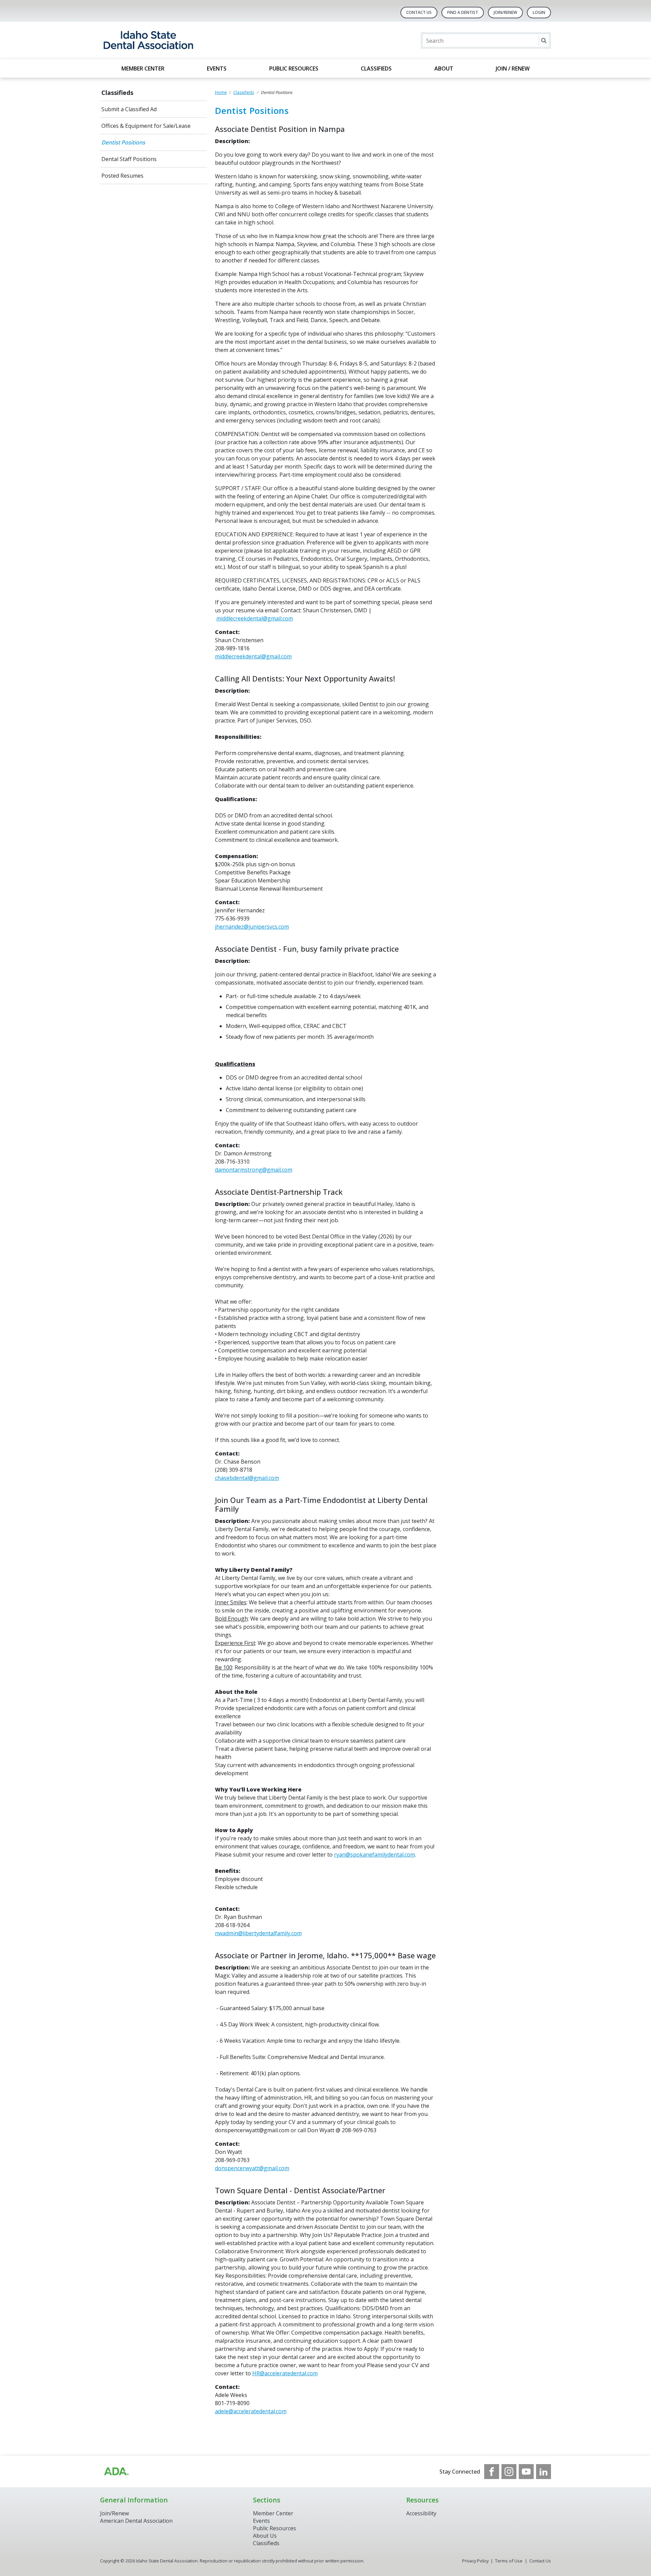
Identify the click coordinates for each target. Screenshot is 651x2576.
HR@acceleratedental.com (285, 2373)
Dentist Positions (123, 142)
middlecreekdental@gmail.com (255, 618)
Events (217, 68)
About (444, 68)
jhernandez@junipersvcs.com (252, 927)
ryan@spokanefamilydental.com (374, 1855)
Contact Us (419, 12)
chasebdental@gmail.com (247, 1478)
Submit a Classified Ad (129, 109)
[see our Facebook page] (492, 2472)
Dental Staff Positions (129, 159)
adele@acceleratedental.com (251, 2411)
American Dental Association (136, 2521)
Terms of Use (509, 2561)
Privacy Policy (475, 2561)
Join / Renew (513, 68)
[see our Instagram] (509, 2472)
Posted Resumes (122, 176)
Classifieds (376, 68)
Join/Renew (505, 12)
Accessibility (421, 2513)
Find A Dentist (463, 12)
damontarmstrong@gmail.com (254, 1170)
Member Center (143, 68)
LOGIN (539, 12)
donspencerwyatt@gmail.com (252, 2168)
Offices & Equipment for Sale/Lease (146, 126)
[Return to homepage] (188, 41)
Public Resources (294, 68)
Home (221, 92)
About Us (265, 2536)
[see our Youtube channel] (526, 2472)
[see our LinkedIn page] (544, 2472)
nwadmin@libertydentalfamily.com (258, 1933)
